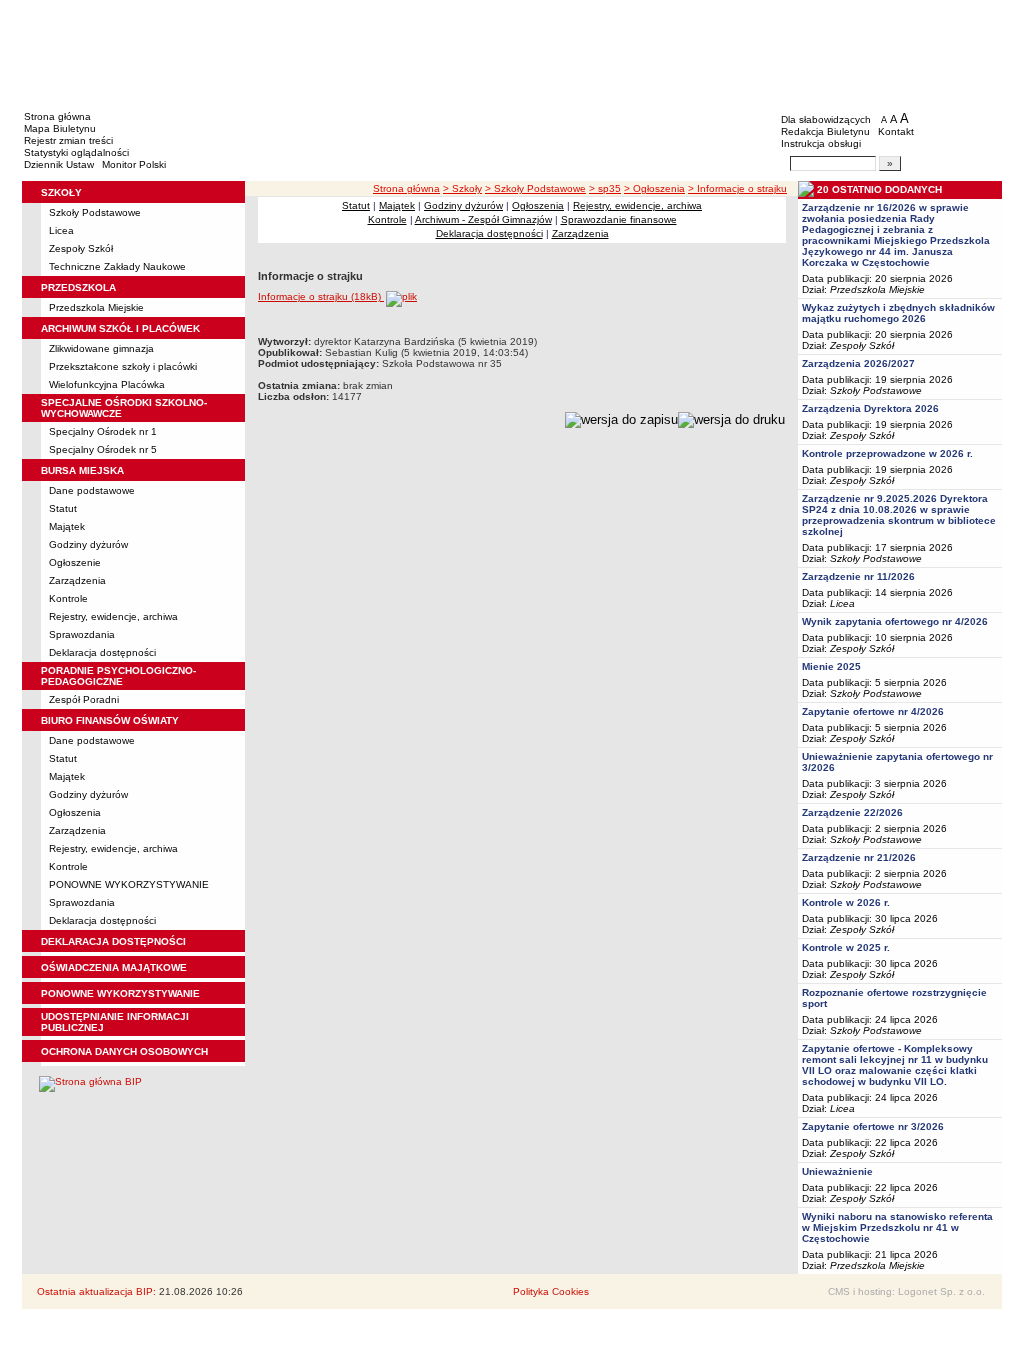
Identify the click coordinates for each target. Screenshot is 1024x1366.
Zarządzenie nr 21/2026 (859, 857)
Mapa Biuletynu (60, 128)
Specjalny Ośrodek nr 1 (103, 431)
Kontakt (896, 131)
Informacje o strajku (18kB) (321, 296)
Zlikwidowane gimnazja (101, 348)
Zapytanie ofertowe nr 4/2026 (873, 711)
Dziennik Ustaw (59, 164)
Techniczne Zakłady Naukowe (117, 266)
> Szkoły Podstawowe (535, 188)
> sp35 (605, 188)
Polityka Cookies (551, 1291)
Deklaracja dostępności (102, 652)
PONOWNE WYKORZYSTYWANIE (129, 884)
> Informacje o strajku (737, 188)
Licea (61, 230)
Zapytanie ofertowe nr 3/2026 (873, 1126)
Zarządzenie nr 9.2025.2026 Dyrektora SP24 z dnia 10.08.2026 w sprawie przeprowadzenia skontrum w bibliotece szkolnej (899, 515)
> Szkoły (462, 188)
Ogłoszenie (75, 562)
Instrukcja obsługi (821, 143)
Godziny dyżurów (88, 544)
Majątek (67, 526)
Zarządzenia (77, 580)
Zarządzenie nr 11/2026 (858, 576)
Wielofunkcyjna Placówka (107, 384)
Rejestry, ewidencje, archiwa (113, 616)
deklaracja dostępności (113, 941)
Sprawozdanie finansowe (619, 219)
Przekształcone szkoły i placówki (123, 366)
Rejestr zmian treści (68, 140)
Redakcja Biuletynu (825, 131)
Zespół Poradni (84, 699)
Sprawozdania (82, 634)
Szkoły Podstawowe (95, 212)
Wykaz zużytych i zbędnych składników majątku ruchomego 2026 (898, 313)
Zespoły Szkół (81, 248)
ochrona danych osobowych (124, 1051)
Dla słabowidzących (826, 119)
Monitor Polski (134, 164)
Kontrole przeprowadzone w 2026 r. (887, 453)
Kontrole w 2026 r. (846, 902)
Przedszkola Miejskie (96, 307)
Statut (63, 508)
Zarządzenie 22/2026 (852, 812)
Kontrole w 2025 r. (846, 947)
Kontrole (68, 598)
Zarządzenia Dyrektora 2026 (870, 408)
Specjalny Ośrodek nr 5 (103, 449)
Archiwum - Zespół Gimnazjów (483, 219)
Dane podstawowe (92, 490)
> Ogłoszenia (654, 188)
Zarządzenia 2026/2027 (858, 363)
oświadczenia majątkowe (114, 967)
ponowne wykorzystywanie (120, 993)
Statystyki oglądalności (76, 152)
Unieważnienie (837, 1171)
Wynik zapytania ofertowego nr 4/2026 (895, 621)
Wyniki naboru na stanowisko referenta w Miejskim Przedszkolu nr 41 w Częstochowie (897, 1227)
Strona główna (57, 116)
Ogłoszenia (75, 812)
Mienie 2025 (831, 666)
